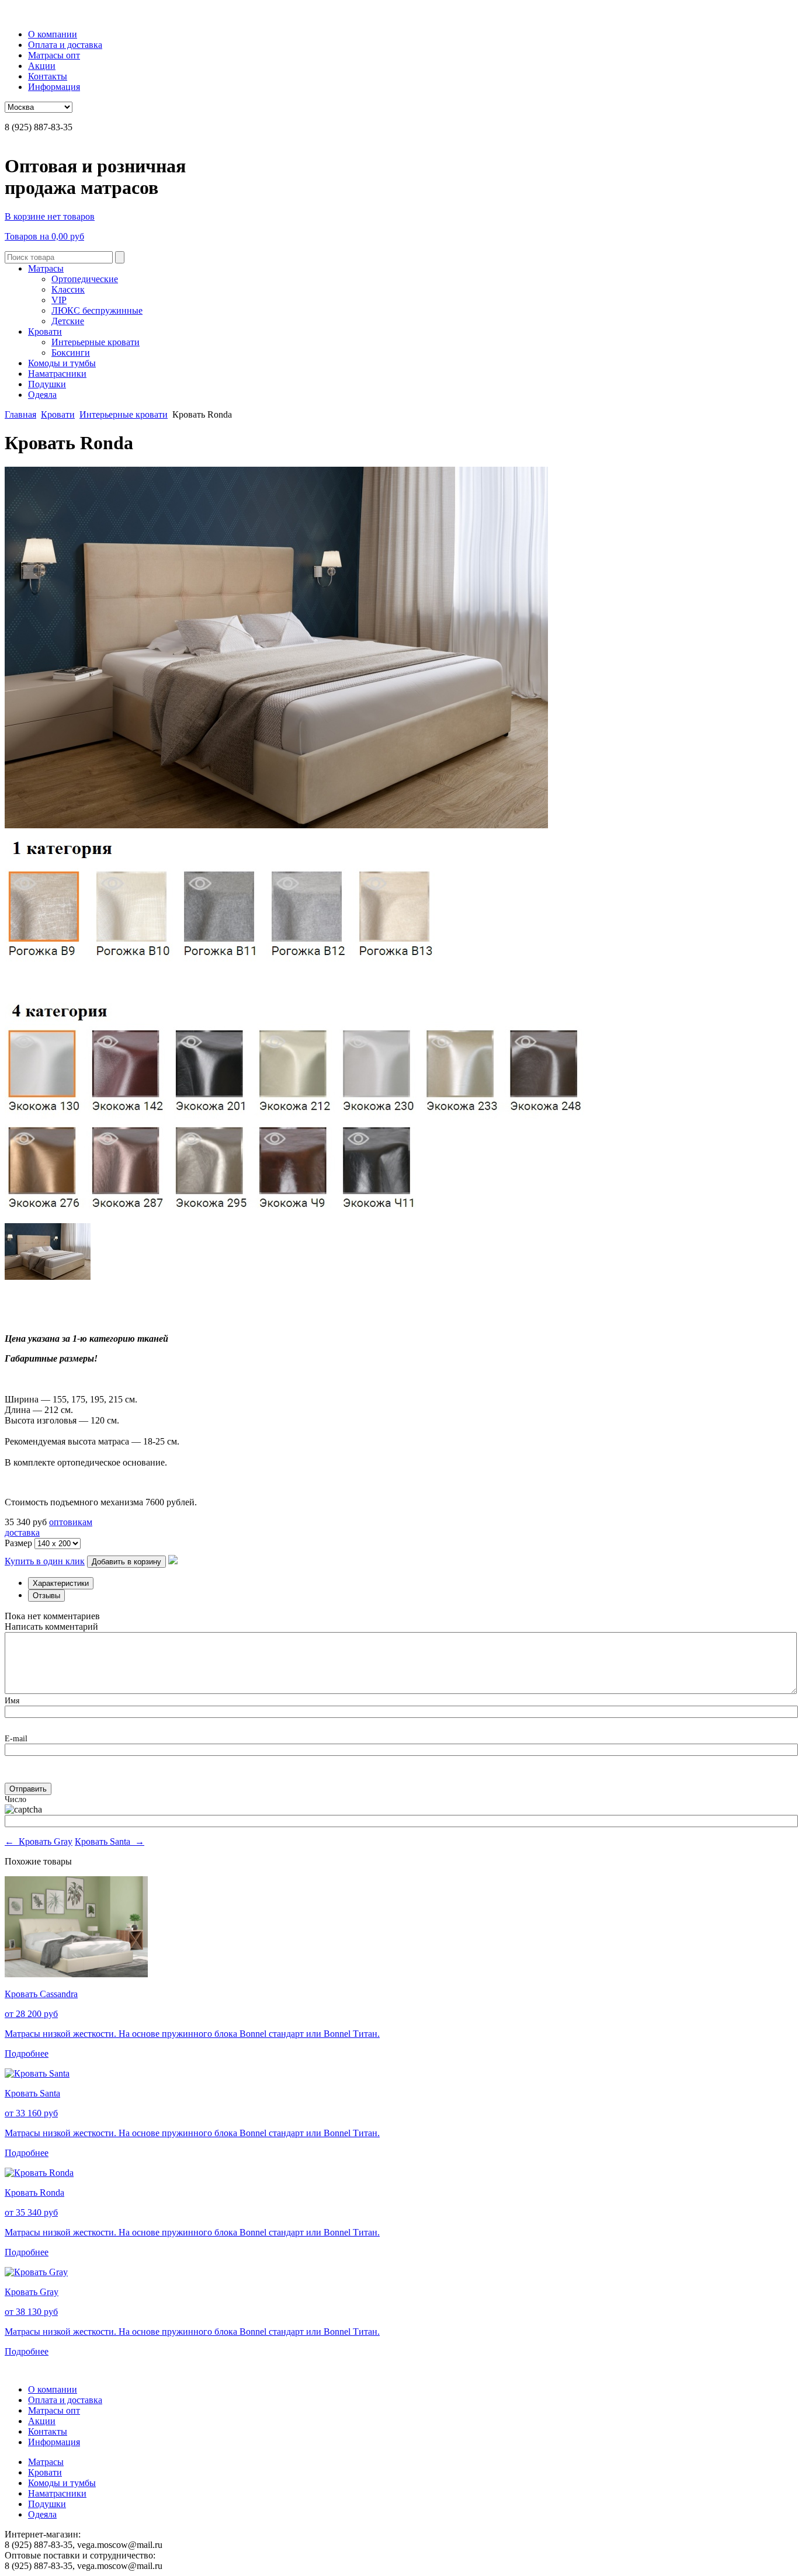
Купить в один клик (45, 1561)
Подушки (47, 384)
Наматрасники (57, 374)
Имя (12, 1701)
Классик (68, 289)
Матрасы (46, 268)
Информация (54, 87)
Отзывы (46, 1596)
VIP (59, 300)
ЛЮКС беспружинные (97, 310)
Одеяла (42, 395)
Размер (20, 1543)
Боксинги (71, 353)
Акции (42, 66)
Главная (20, 414)
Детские (68, 321)
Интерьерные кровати (96, 342)
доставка (22, 1532)
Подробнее (27, 2053)
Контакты (48, 76)
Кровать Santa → (110, 1841)
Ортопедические (85, 279)
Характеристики (61, 1583)
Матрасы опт (54, 55)
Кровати (45, 331)
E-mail (16, 1739)
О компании (53, 34)
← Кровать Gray (39, 1841)
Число (15, 1799)
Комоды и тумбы (62, 363)
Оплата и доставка (65, 45)
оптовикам (71, 1522)
